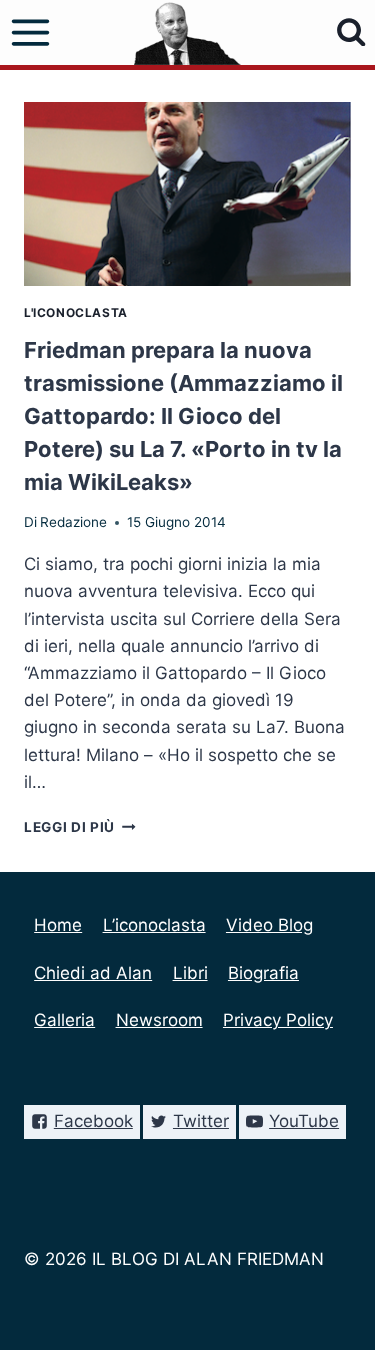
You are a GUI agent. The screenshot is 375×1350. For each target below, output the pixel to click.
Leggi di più (80, 827)
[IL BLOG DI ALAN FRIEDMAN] (187, 32)
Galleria (64, 1020)
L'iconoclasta (76, 312)
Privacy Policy (278, 1020)
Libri (190, 973)
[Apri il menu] (31, 33)
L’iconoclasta (154, 925)
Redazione (73, 522)
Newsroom (159, 1020)
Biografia (263, 973)
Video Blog (269, 925)
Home (58, 925)
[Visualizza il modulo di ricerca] (351, 32)
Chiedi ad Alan (93, 973)
